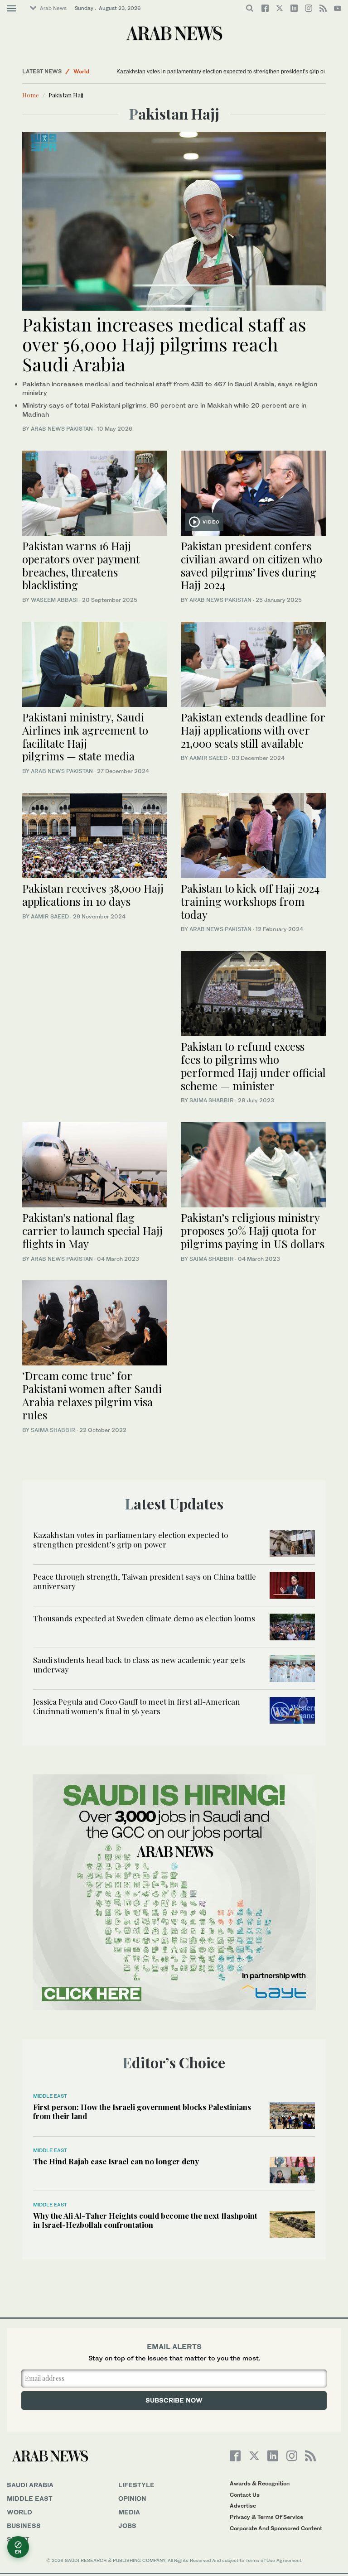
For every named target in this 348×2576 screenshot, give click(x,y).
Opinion (132, 2498)
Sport (18, 2539)
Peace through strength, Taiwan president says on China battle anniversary (145, 1581)
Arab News (53, 8)
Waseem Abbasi (54, 600)
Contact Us (245, 2495)
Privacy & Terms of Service (266, 2517)
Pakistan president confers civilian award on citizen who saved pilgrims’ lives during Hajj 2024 (251, 565)
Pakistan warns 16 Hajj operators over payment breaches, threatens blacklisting (81, 565)
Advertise (243, 2506)
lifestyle (136, 2485)
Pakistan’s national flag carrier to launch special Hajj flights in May (92, 1230)
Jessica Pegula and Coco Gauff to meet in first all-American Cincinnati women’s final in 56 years (137, 1706)
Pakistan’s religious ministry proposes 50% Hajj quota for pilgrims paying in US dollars (253, 1230)
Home (31, 95)
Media (129, 2512)
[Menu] (12, 9)
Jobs (127, 2526)
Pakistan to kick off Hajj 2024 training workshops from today (250, 901)
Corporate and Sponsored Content (276, 2528)
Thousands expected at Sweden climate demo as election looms (144, 1618)
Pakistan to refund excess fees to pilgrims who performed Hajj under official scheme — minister (253, 1066)
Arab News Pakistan (62, 429)
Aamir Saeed (208, 758)
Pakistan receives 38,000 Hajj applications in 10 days (93, 895)
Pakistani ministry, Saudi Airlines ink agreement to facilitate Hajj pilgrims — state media (85, 736)
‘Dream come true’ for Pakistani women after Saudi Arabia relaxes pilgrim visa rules (92, 1395)
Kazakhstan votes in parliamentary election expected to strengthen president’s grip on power (230, 72)
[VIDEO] (253, 492)
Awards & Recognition (260, 2483)
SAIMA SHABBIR (212, 1100)
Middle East (50, 2096)
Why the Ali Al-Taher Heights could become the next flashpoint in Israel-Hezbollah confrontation (145, 2220)
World (81, 71)
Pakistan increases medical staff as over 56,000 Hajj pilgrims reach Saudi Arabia (164, 344)
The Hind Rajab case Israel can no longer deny (116, 2161)
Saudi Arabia (30, 2485)
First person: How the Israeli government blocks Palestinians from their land (142, 2111)
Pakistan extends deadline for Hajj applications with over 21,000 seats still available (253, 730)
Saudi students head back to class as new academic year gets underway (139, 1664)
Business (24, 2526)
